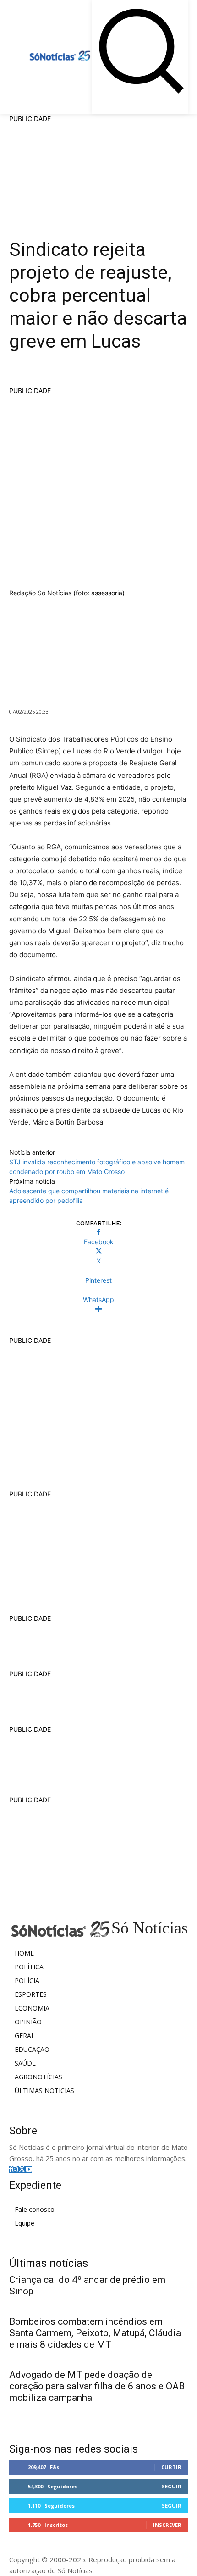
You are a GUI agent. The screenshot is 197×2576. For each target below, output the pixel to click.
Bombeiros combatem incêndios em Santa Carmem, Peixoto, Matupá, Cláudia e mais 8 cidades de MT (95, 2333)
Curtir (171, 2467)
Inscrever (167, 2525)
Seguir (172, 2486)
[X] (22, 2169)
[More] (98, 1309)
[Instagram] (15, 2169)
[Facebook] (11, 2169)
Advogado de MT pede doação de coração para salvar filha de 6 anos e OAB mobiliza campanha (97, 2386)
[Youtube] (29, 2169)
